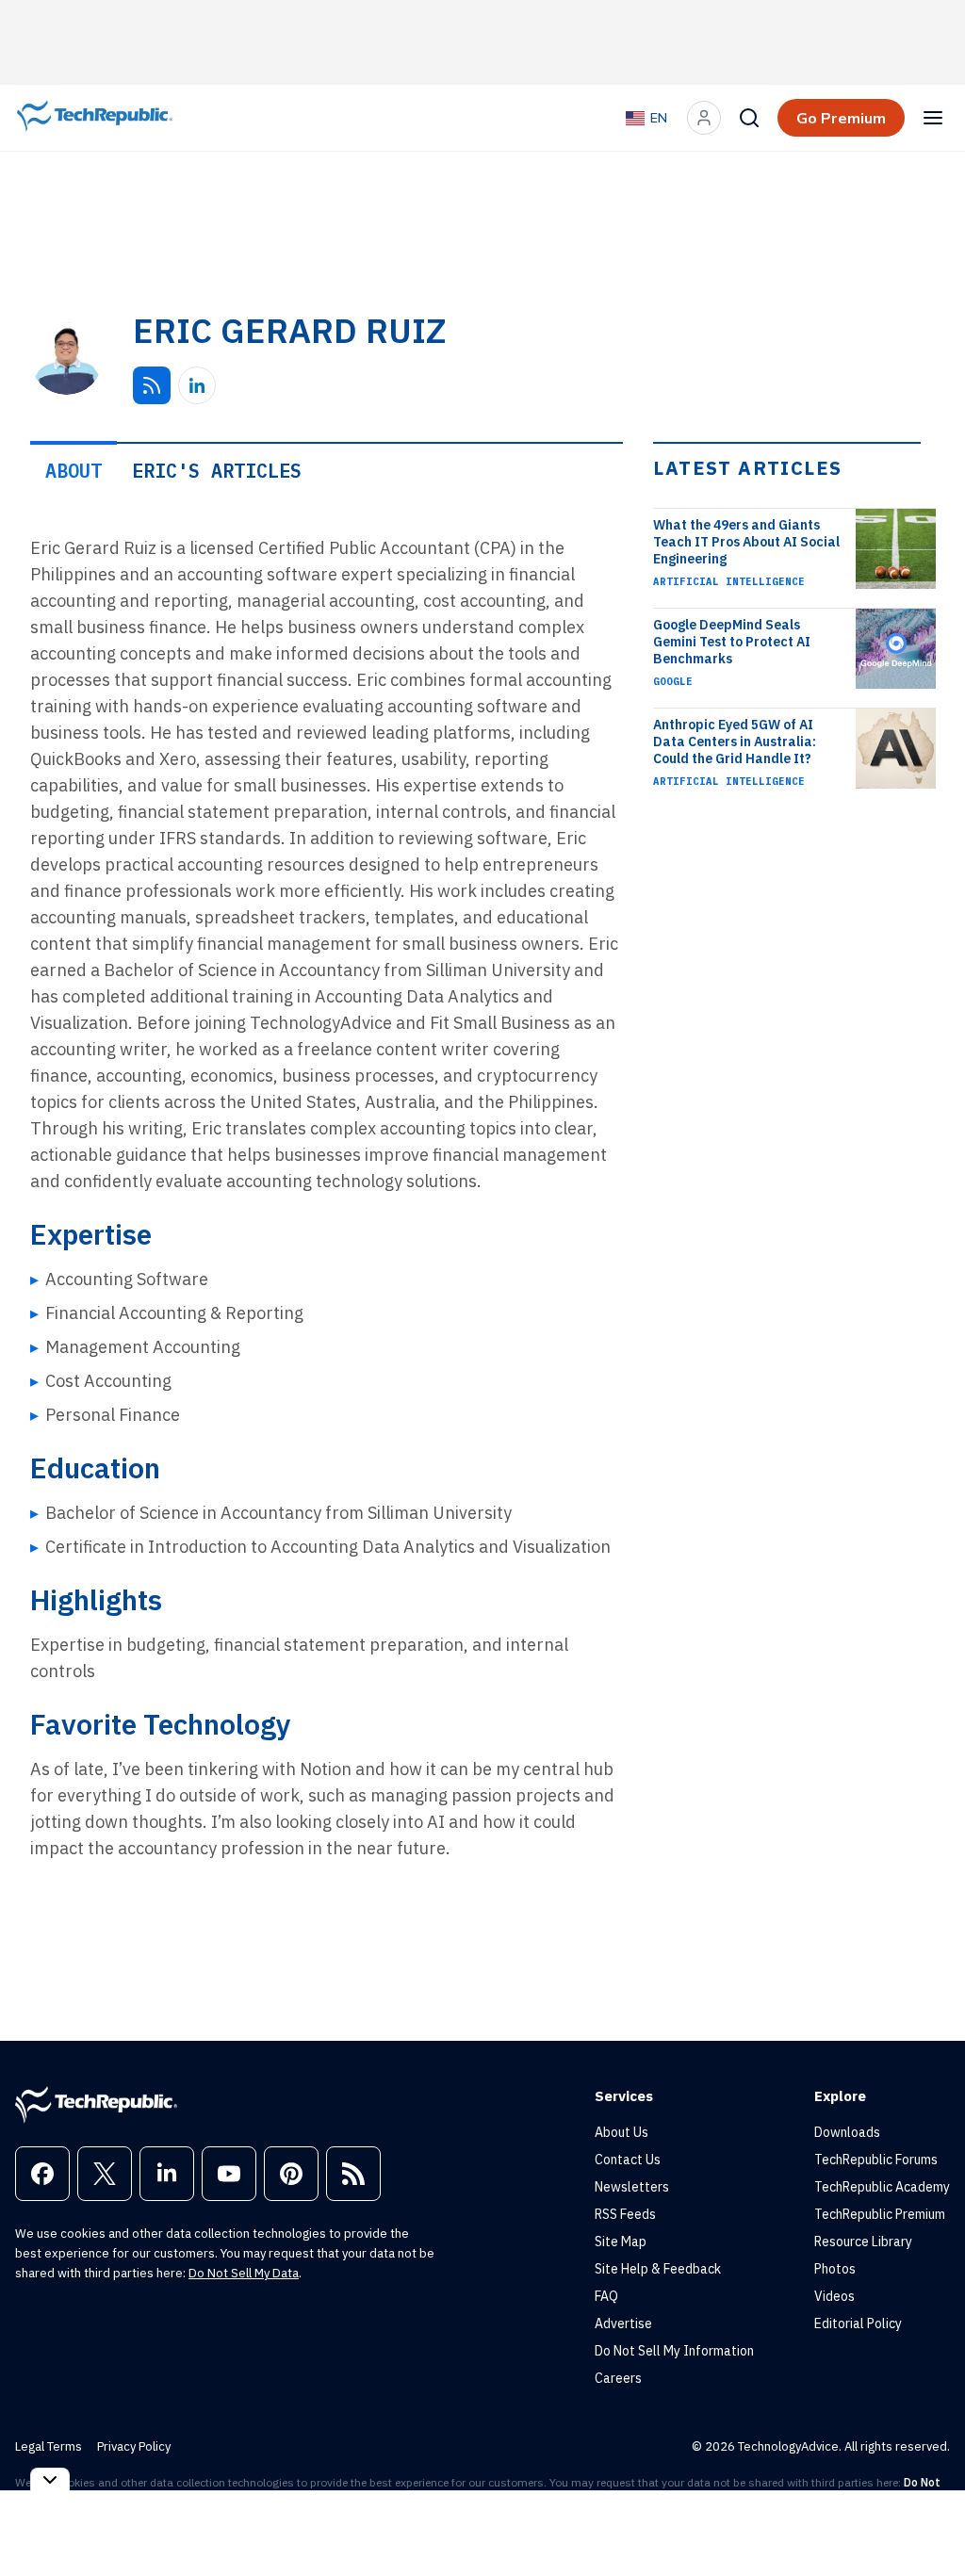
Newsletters (632, 2187)
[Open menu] (933, 118)
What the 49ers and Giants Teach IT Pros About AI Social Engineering (746, 542)
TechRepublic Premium (880, 2214)
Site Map (621, 2242)
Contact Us (628, 2160)
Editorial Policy (858, 2323)
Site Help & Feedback (658, 2269)
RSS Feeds (625, 2214)
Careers (618, 2378)
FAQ (606, 2296)
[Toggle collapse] (50, 2479)
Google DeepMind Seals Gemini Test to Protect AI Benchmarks (732, 642)
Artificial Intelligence (729, 581)
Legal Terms (49, 2446)
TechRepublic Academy (882, 2187)
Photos (835, 2269)
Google (673, 681)
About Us (622, 2132)
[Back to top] (927, 2519)
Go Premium (841, 118)
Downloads (847, 2132)
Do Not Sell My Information (674, 2351)
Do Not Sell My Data (244, 2273)
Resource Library (863, 2242)
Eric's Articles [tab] (217, 471)
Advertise (623, 2323)
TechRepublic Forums (876, 2160)
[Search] (749, 118)
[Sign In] (704, 118)
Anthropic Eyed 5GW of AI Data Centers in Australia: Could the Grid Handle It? (735, 742)
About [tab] (74, 471)
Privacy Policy (134, 2446)
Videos (834, 2296)
